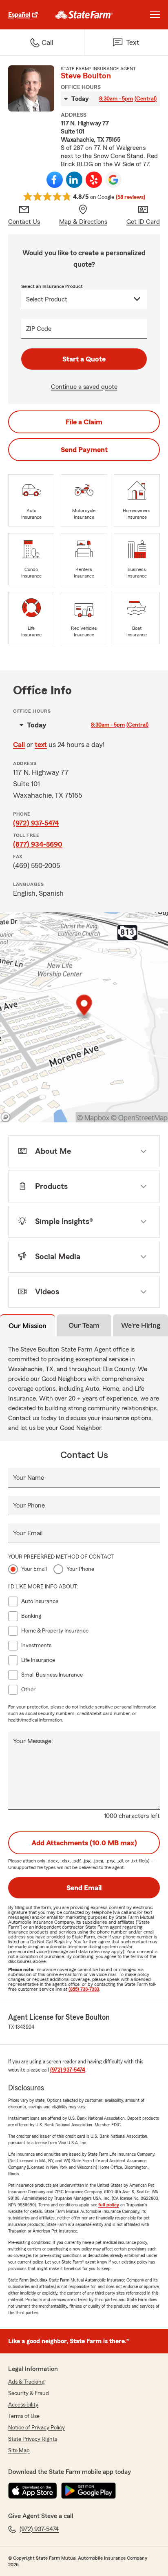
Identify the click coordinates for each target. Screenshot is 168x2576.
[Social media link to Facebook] (55, 180)
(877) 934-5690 (38, 844)
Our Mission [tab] (28, 1326)
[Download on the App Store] (33, 2491)
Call (19, 745)
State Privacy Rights (33, 2439)
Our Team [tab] (84, 1325)
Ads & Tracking (26, 2382)
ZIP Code (39, 329)
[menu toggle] (155, 15)
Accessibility (23, 2405)
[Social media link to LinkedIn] (74, 180)
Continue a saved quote (84, 387)
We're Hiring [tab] (141, 1325)
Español (19, 15)
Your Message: (33, 1741)
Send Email (84, 1888)
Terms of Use (24, 2416)
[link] (84, 15)
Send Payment (84, 450)
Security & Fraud (29, 2393)
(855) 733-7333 (84, 1989)
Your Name (29, 1478)
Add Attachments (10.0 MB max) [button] (84, 1843)
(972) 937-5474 (36, 823)
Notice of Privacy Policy (36, 2428)
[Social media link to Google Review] (113, 180)
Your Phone (29, 1505)
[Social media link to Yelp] (94, 180)
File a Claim (84, 422)
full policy (109, 2205)
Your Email (28, 1533)
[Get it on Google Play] (88, 2491)
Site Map (19, 2451)
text (41, 745)
